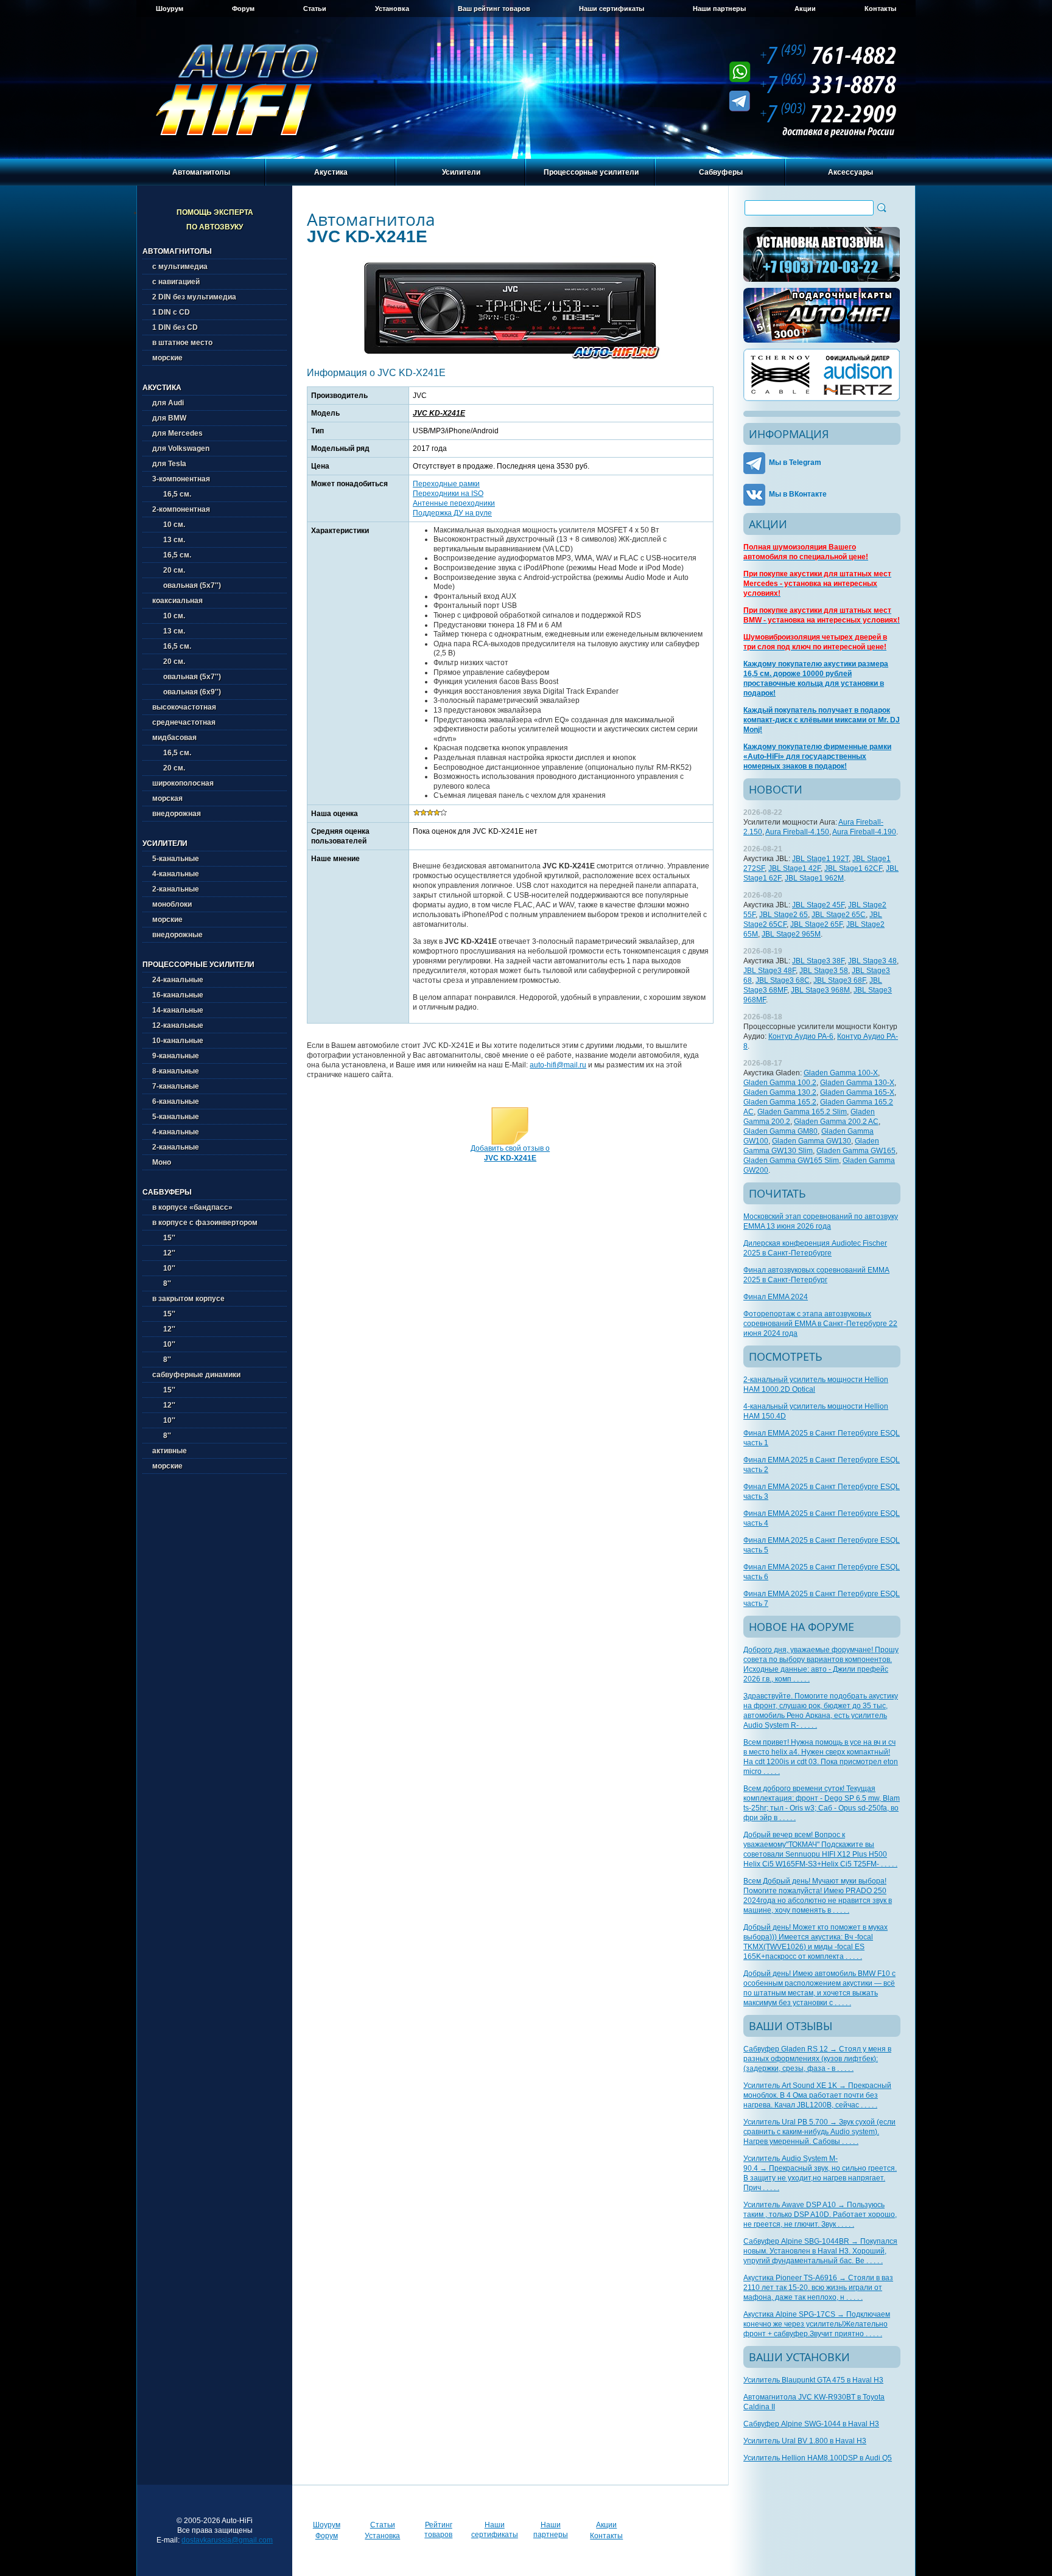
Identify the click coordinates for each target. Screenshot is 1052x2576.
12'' (164, 1253)
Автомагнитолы (201, 172)
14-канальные (178, 1010)
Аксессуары (850, 172)
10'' (164, 1268)
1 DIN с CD (171, 312)
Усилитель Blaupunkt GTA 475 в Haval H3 (813, 2380)
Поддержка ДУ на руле (452, 513)
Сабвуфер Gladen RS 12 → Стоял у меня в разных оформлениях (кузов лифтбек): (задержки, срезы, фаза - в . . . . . (817, 2059)
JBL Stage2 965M (791, 934)
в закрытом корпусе (188, 1299)
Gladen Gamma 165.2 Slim (802, 1112)
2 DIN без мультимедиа (194, 297)
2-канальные (176, 889)
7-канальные (176, 1086)
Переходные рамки (446, 484)
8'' (162, 1283)
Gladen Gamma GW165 (856, 1151)
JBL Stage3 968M (820, 990)
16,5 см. (172, 494)
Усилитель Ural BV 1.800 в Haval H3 (805, 2441)
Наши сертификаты (612, 9)
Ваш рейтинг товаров (494, 9)
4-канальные (176, 874)
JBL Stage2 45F (818, 905)
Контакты (880, 9)
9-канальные (176, 1056)
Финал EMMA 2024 (776, 1297)
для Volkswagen (181, 449)
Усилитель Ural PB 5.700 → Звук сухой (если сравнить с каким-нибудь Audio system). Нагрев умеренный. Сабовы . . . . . (819, 2132)
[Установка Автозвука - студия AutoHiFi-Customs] (822, 254)
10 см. (169, 525)
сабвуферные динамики (196, 1375)
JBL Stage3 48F (770, 971)
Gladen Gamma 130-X (857, 1083)
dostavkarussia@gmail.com (227, 2540)
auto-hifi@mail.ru (558, 1065)
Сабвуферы (721, 172)
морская (167, 798)
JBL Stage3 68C (783, 980)
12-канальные (178, 1025)
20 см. (169, 570)
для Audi (168, 403)
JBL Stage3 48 (872, 961)
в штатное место (182, 343)
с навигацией (176, 282)
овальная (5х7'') (187, 585)
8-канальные (176, 1071)
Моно (162, 1162)
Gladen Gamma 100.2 (780, 1083)
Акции (805, 9)
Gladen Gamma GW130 (812, 1141)
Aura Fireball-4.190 (864, 832)
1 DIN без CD (175, 327)
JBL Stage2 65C (839, 915)
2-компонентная (181, 509)
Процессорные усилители (591, 172)
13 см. (169, 540)
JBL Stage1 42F (794, 868)
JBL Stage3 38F (818, 961)
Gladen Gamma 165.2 (780, 1102)
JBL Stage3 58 (824, 971)
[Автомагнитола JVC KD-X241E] (510, 358)
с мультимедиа (180, 267)
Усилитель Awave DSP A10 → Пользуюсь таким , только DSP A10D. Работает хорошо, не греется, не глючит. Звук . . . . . (820, 2215)
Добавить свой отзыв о (510, 1153)
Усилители (461, 172)
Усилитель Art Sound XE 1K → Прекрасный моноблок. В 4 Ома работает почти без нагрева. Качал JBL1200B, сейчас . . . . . (817, 2095)
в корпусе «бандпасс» (192, 1207)
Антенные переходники (454, 503)
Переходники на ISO (448, 494)
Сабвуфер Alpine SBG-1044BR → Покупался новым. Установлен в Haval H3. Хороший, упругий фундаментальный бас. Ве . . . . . (820, 2251)
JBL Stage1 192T (820, 859)
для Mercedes (177, 433)
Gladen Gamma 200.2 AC (836, 1122)
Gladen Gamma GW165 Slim (791, 1161)
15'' (164, 1238)
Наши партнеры (719, 9)
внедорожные (177, 935)
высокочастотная (184, 707)
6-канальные (176, 1101)
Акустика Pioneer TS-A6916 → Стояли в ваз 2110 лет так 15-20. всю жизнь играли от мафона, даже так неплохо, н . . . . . (818, 2288)
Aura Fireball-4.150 (797, 832)
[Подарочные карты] (822, 315)
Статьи (315, 9)
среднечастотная (184, 722)
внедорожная (177, 814)
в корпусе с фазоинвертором (205, 1223)
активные (170, 1451)
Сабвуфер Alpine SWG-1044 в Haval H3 (811, 2424)
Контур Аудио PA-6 (801, 1036)
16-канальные (178, 995)
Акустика (331, 172)
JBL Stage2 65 (784, 915)
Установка (392, 9)
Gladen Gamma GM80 (780, 1131)
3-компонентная (181, 479)
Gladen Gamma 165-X (857, 1092)
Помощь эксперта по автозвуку (215, 220)
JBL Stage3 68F (840, 980)
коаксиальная (177, 601)
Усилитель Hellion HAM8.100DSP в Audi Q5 (818, 2458)
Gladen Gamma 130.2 (780, 1092)
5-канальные (176, 859)
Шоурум (170, 9)
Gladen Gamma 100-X (841, 1073)
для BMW (169, 418)
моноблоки (172, 904)
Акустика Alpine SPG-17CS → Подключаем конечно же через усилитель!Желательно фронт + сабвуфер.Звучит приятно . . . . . (817, 2324)
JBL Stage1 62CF (853, 868)
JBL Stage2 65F (816, 924)
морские (167, 358)
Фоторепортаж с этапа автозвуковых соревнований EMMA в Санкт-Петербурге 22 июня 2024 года (820, 1324)
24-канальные (178, 980)
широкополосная (183, 783)
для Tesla (169, 464)
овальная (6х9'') (187, 692)
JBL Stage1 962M (814, 878)
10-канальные (178, 1041)
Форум (243, 9)
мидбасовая (174, 738)
